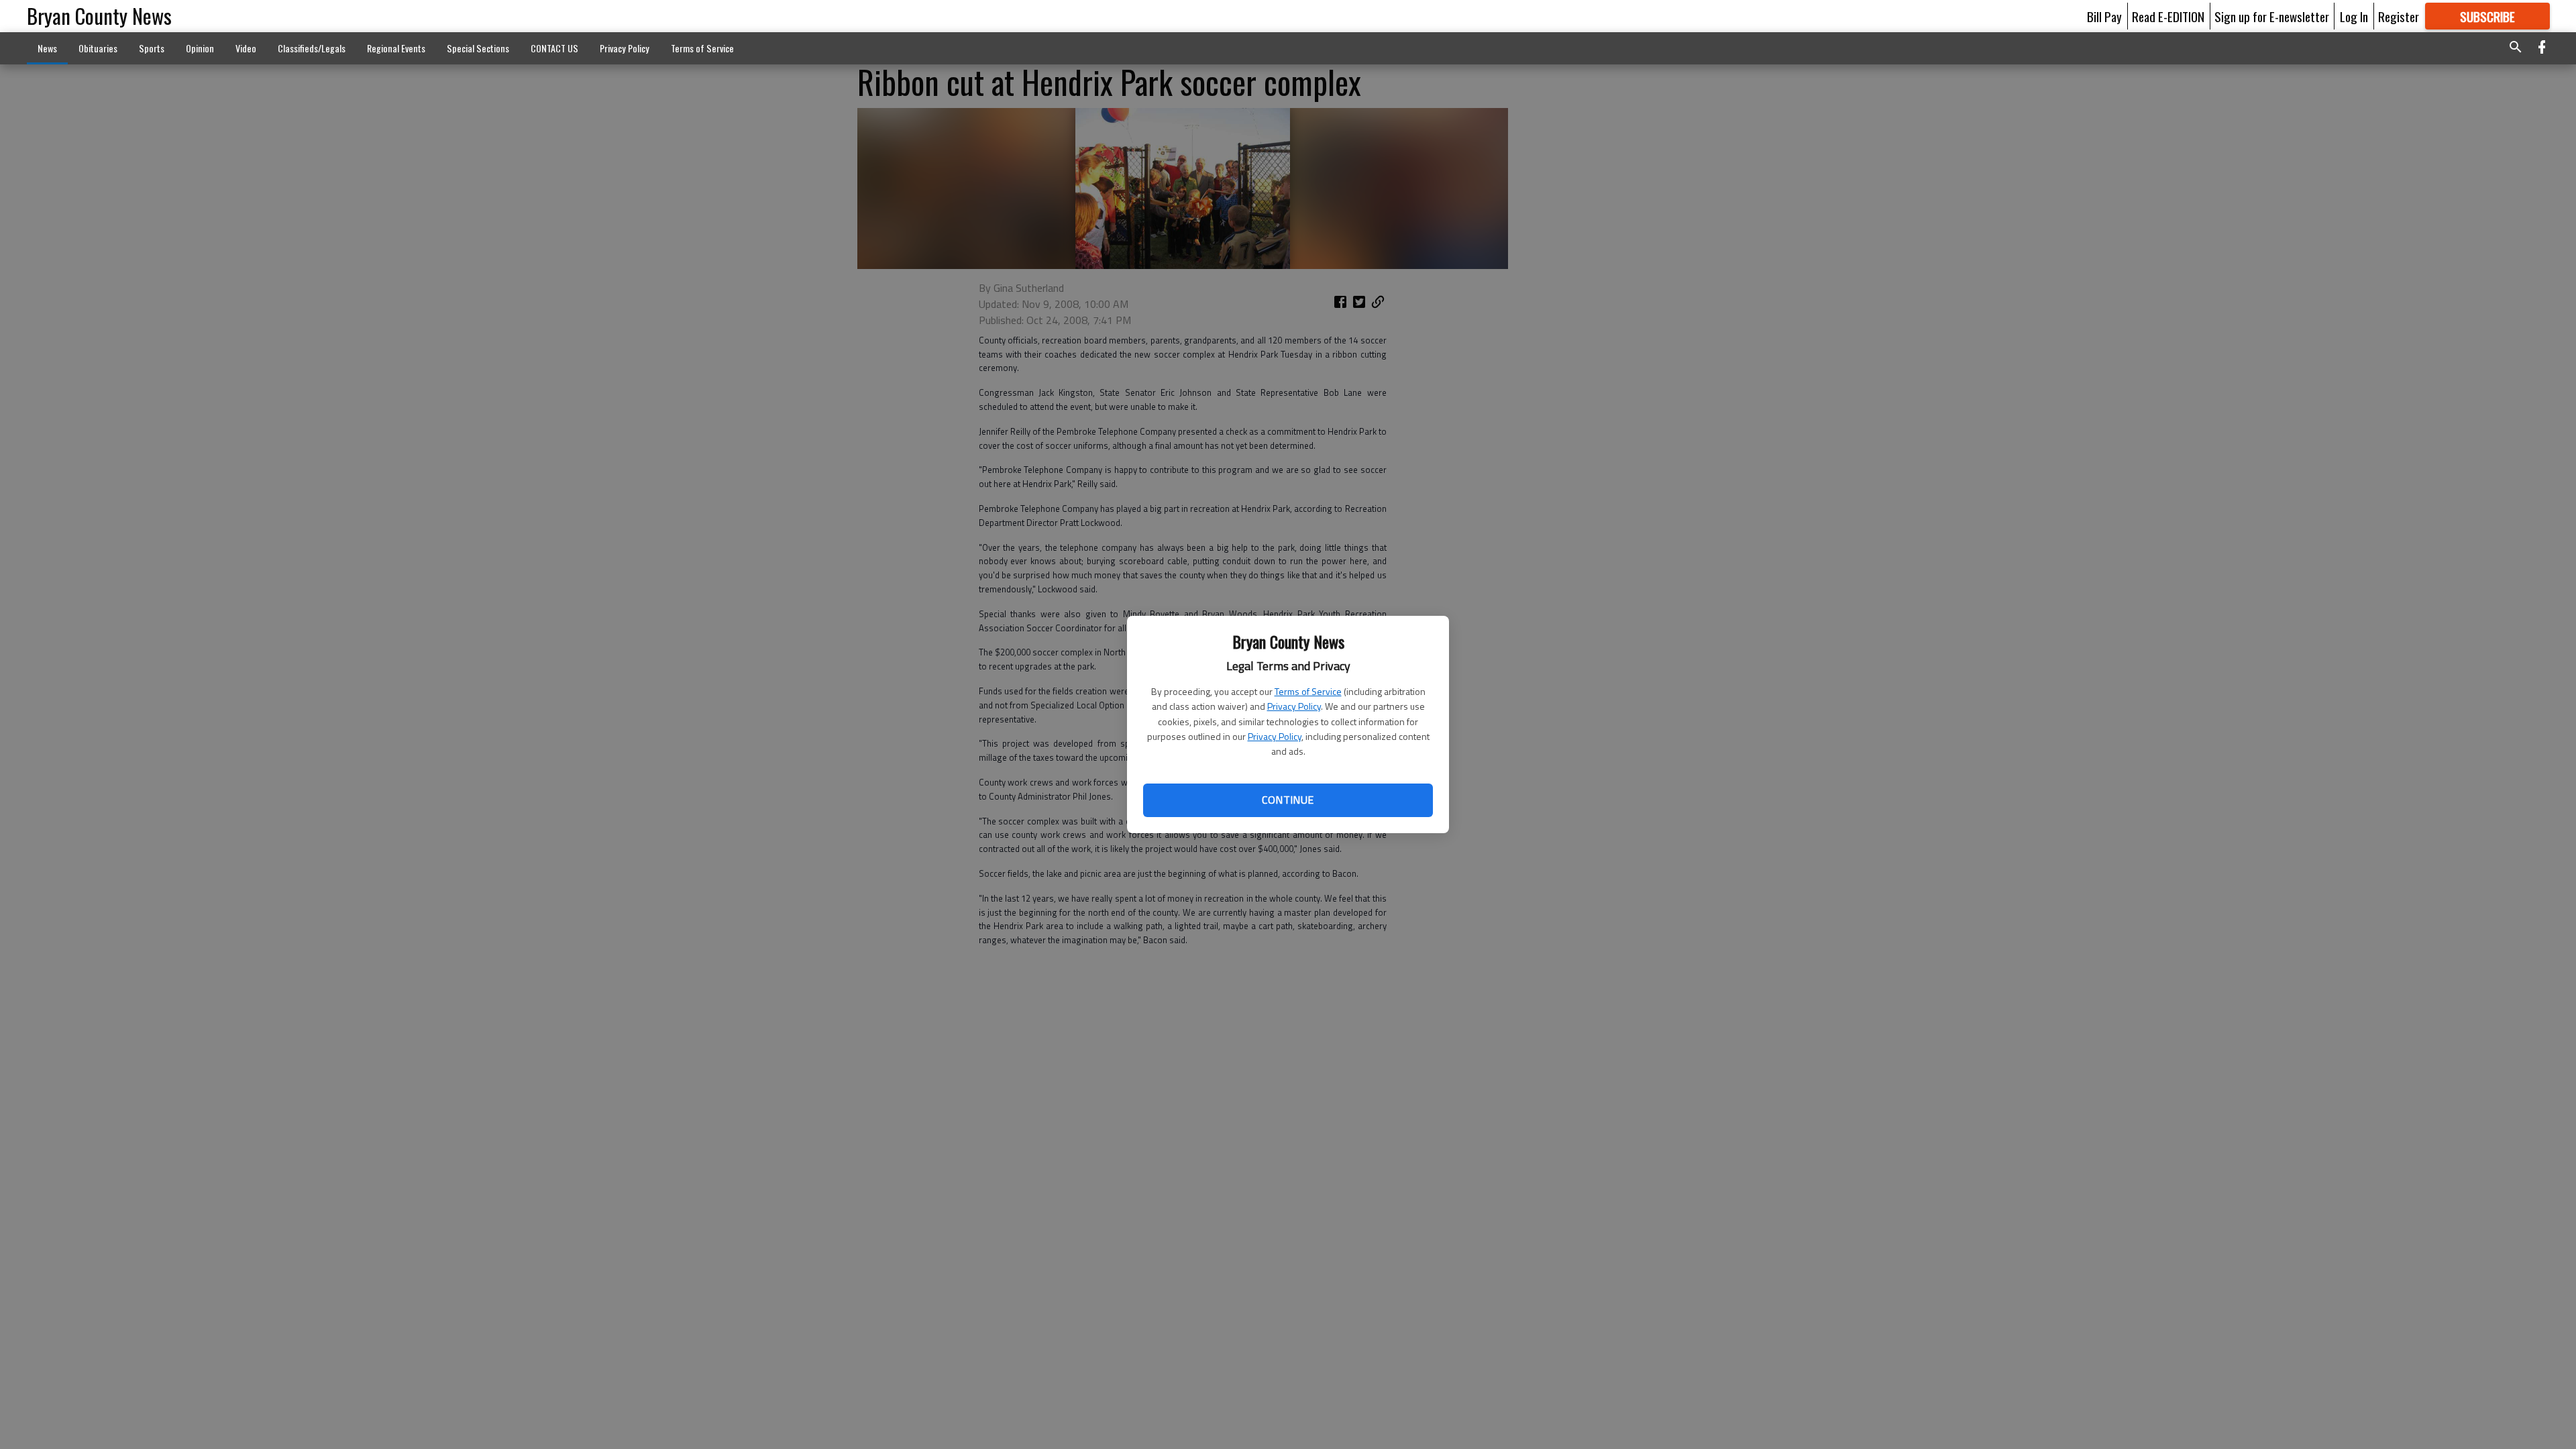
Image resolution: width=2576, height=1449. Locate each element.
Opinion (200, 48)
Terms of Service (1308, 691)
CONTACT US (554, 48)
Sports (152, 48)
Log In (2354, 16)
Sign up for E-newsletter (2272, 16)
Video (246, 48)
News (47, 48)
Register (2399, 16)
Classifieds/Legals (312, 48)
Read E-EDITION (2168, 16)
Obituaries (98, 48)
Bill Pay (2104, 16)
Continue (1288, 800)
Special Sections (478, 48)
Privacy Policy (1294, 706)
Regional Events (396, 48)
